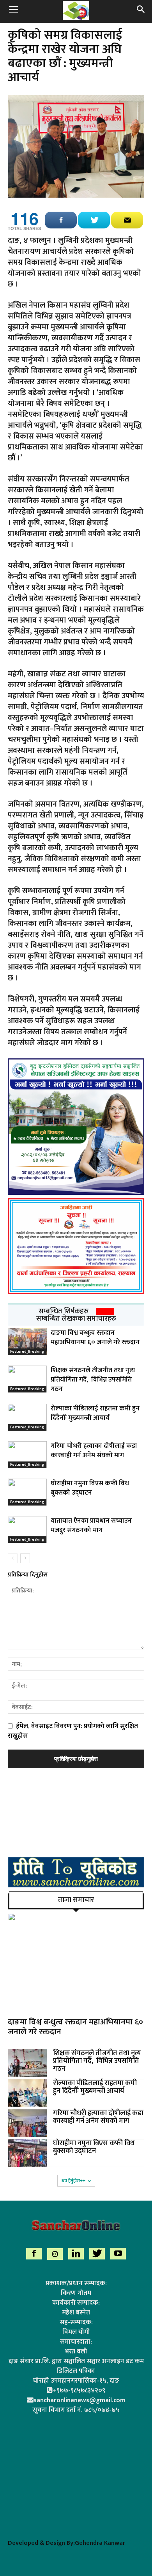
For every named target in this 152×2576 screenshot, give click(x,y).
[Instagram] (55, 2254)
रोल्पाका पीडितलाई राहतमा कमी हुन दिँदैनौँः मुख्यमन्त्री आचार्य (95, 1413)
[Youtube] (118, 2254)
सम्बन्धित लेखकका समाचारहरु (76, 1319)
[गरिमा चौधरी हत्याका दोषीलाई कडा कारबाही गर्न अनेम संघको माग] (27, 1455)
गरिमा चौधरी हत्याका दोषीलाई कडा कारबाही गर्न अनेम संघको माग (94, 1451)
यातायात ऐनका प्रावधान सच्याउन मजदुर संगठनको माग (91, 1525)
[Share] (61, 220)
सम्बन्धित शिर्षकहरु (64, 1311)
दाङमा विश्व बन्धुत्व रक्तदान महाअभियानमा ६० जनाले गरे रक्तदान (95, 1338)
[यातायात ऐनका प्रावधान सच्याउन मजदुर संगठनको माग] (27, 1529)
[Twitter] (97, 2254)
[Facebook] (34, 2254)
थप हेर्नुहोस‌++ (73, 2181)
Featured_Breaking (27, 1352)
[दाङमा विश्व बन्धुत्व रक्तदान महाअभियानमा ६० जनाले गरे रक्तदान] (27, 1342)
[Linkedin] (76, 2254)
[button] (141, 11)
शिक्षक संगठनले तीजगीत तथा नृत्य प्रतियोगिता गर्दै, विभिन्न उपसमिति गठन (93, 1380)
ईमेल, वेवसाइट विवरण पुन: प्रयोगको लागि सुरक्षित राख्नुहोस (73, 1731)
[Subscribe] (127, 220)
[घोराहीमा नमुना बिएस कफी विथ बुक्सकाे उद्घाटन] (27, 1492)
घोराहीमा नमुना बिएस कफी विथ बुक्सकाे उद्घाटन (90, 1488)
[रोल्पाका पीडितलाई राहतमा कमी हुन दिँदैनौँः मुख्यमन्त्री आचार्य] (27, 1417)
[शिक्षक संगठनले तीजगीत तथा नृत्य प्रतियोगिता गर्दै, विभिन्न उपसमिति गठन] (27, 1379)
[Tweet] (94, 220)
